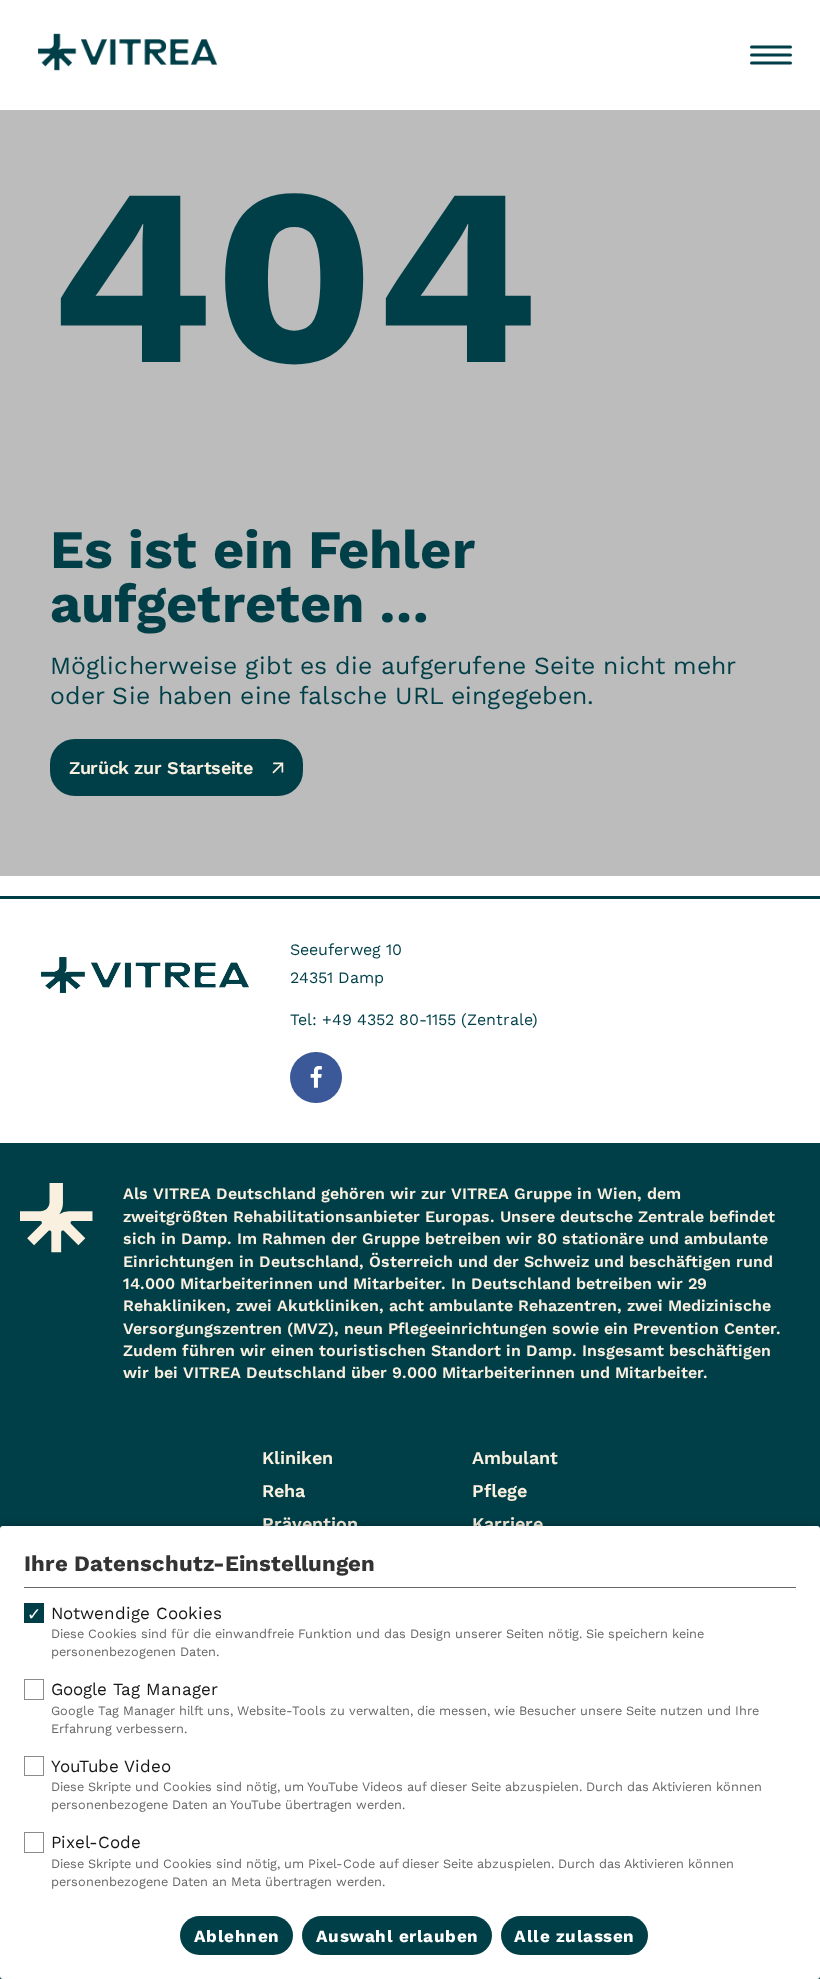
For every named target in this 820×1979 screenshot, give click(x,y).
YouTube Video (406, 1784)
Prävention (310, 1523)
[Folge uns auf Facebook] (316, 1078)
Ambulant (515, 1457)
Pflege (499, 1490)
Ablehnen (237, 1936)
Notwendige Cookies (377, 1631)
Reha (283, 1490)
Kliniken (297, 1457)
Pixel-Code (392, 1860)
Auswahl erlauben (397, 1936)
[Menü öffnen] (771, 55)
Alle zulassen (574, 1936)
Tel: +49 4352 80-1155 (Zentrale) (414, 1019)
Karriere (507, 1523)
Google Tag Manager (405, 1707)
